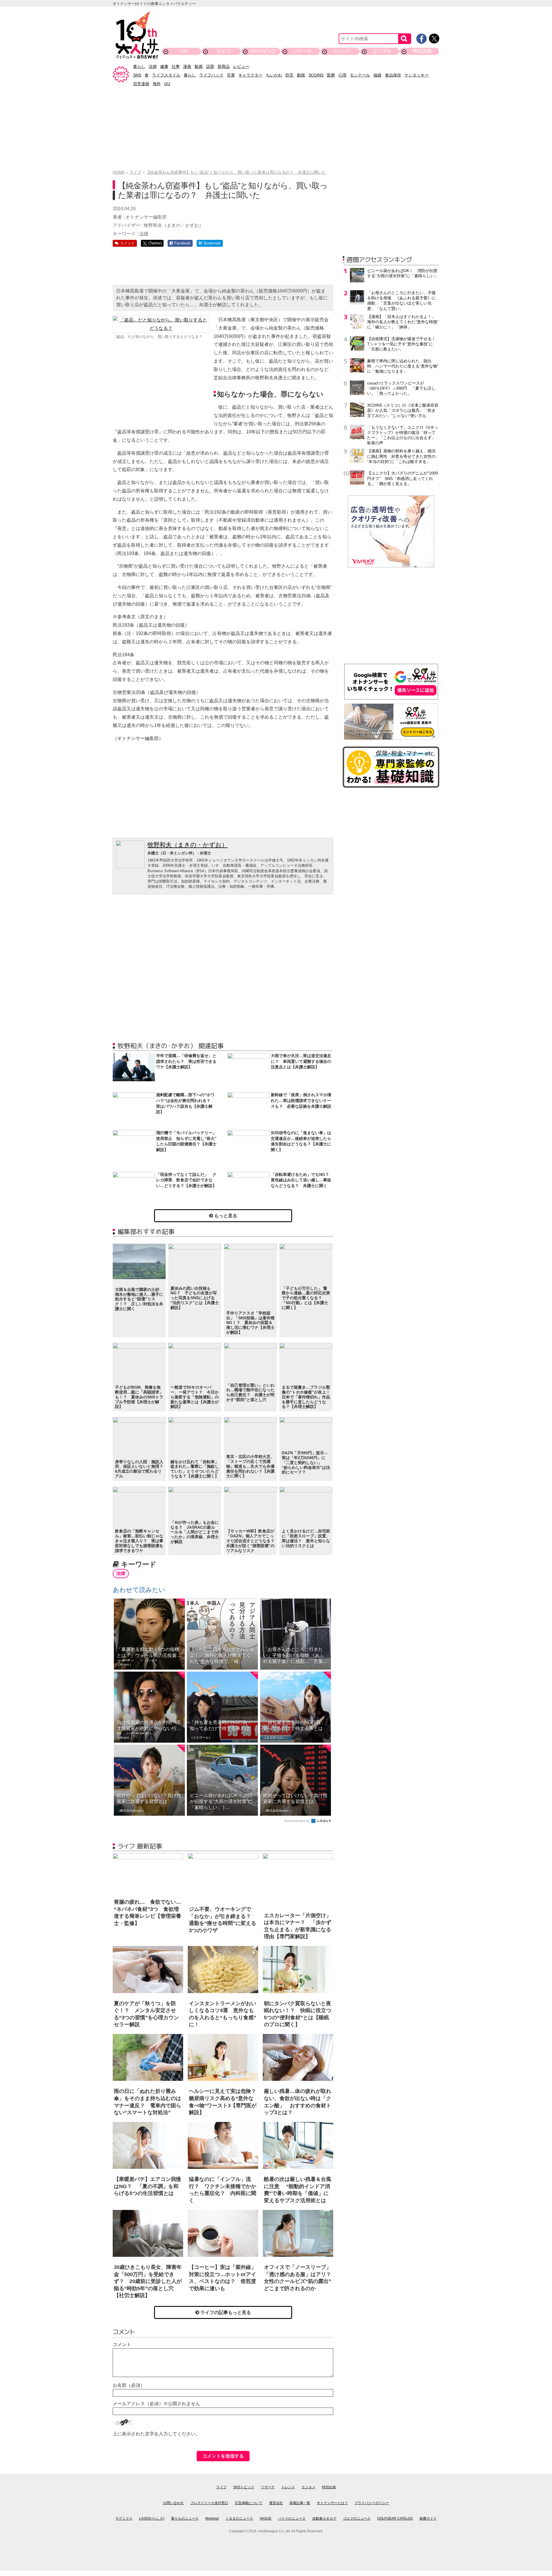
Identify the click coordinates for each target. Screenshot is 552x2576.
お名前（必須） (129, 2385)
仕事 (176, 66)
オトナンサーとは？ (332, 2503)
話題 (210, 66)
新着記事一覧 (300, 2503)
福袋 (377, 75)
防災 (290, 75)
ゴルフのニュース (357, 2518)
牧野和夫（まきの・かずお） (188, 845)
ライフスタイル (166, 75)
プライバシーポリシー (372, 2503)
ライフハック (211, 75)
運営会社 (276, 2503)
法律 (153, 66)
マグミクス (124, 2518)
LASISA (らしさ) (152, 2518)
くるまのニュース (239, 2518)
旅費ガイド (428, 2518)
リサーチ (303, 51)
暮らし (139, 66)
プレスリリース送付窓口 (209, 2503)
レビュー (241, 66)
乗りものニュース (185, 2518)
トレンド (342, 51)
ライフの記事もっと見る (225, 2312)
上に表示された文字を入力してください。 (156, 2434)
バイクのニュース (292, 2518)
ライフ (223, 51)
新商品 (224, 66)
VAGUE (266, 2518)
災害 (231, 75)
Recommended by (297, 1821)
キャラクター (250, 75)
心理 (342, 75)
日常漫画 (141, 84)
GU (167, 84)
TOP (184, 51)
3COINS (316, 75)
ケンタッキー (417, 75)
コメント (122, 2344)
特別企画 (422, 51)
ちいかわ (274, 75)
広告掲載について (249, 2503)
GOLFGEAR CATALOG (395, 2518)
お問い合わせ (173, 2503)
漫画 (187, 66)
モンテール (360, 75)
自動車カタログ (324, 2518)
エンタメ (382, 51)
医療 (331, 75)
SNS (137, 75)
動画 (199, 66)
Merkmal (212, 2518)
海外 (157, 84)
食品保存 (393, 75)
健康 (164, 66)
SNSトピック (263, 51)
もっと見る (225, 1216)
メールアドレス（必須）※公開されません (156, 2404)
